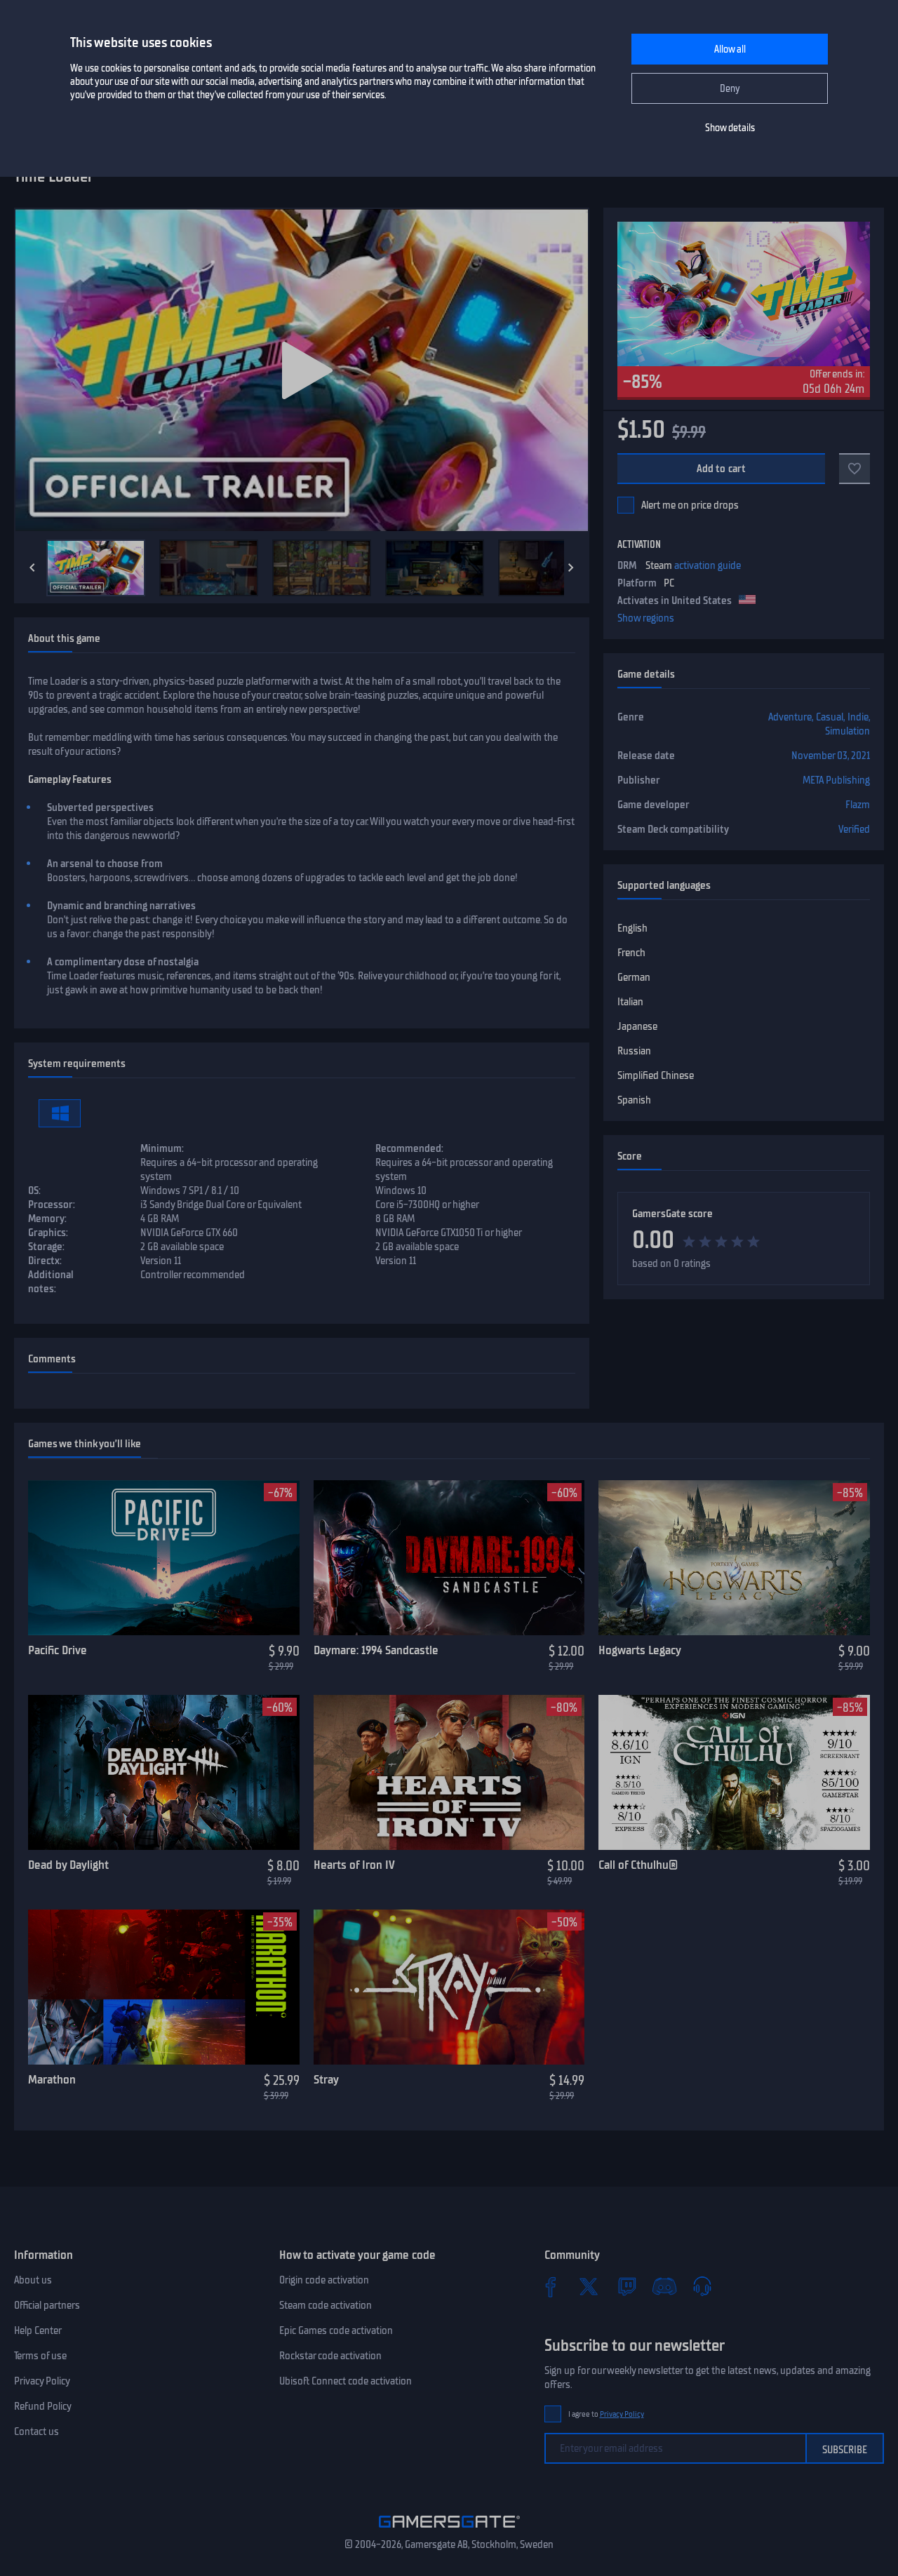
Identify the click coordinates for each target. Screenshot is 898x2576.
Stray (326, 2079)
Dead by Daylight (68, 1865)
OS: (34, 1190)
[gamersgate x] (589, 2286)
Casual (830, 717)
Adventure (790, 717)
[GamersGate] (449, 2530)
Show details (730, 128)
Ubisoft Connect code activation (346, 2381)
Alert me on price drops (690, 505)
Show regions (646, 618)
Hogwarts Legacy (640, 1650)
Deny (730, 89)
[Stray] (449, 1987)
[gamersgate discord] (664, 2286)
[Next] (571, 568)
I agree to (606, 2414)
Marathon (52, 2079)
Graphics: (48, 1233)
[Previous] (32, 568)
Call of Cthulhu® (638, 1865)
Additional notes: (51, 1282)
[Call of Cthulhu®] (734, 1773)
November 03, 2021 (831, 756)
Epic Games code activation (336, 2330)
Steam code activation (326, 2305)
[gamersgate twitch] (626, 2286)
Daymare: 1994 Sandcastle (376, 1650)
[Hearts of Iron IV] (449, 1773)
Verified (854, 829)
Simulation (847, 731)
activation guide (708, 565)
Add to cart (722, 469)
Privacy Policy (42, 2381)
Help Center (38, 2330)
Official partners (47, 2305)
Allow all (730, 49)
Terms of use (40, 2356)
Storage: (46, 1247)
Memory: (47, 1219)
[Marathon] (164, 1987)
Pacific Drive (58, 1650)
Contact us (36, 2431)
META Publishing (836, 780)
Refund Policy (43, 2406)
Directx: (45, 1261)
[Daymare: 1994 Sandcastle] (449, 1558)
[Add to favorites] (855, 469)
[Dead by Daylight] (164, 1773)
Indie (858, 717)
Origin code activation (324, 2280)
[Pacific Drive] (164, 1558)
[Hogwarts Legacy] (734, 1558)
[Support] (702, 2286)
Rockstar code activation (330, 2356)
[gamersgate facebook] (551, 2286)
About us (33, 2280)
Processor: (52, 1205)
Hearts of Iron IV (354, 1865)
